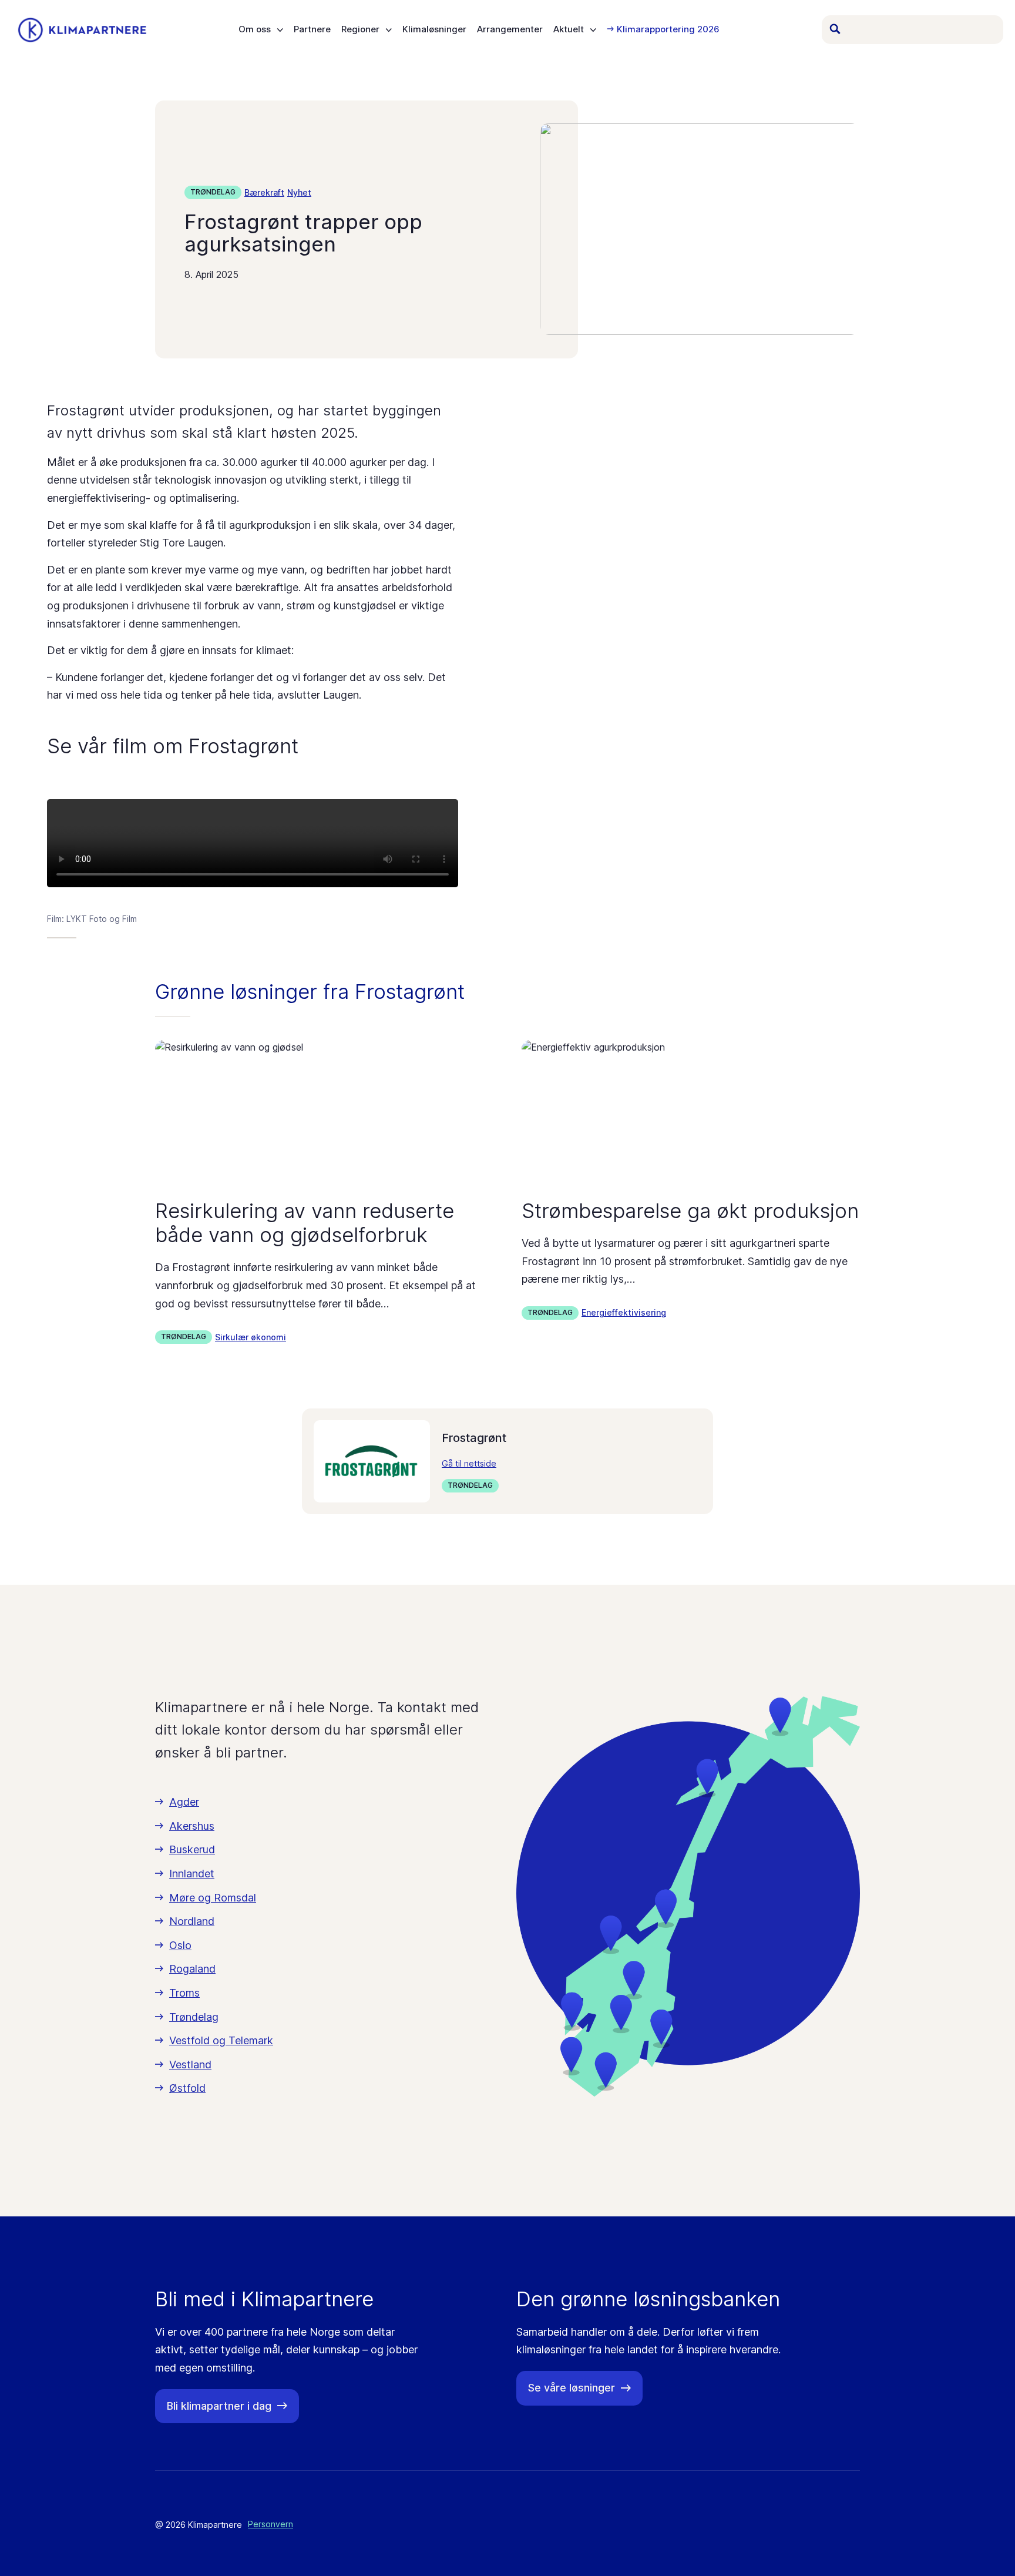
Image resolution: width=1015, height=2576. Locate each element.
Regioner (360, 30)
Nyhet (299, 192)
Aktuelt (569, 30)
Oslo (180, 1945)
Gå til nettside (469, 1463)
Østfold (187, 2088)
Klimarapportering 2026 (668, 30)
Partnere (312, 30)
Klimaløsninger (434, 30)
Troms (184, 1993)
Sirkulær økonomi (251, 1337)
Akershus (192, 1826)
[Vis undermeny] (280, 30)
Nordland (192, 1921)
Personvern (270, 2524)
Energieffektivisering (624, 1312)
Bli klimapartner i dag (219, 2406)
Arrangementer (510, 30)
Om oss (255, 30)
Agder (184, 1802)
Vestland (190, 2065)
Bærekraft (264, 192)
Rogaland (192, 1969)
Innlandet (192, 1874)
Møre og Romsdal (213, 1898)
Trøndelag (213, 192)
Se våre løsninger (572, 2388)
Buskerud (192, 1849)
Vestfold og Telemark (221, 2040)
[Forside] (82, 30)
